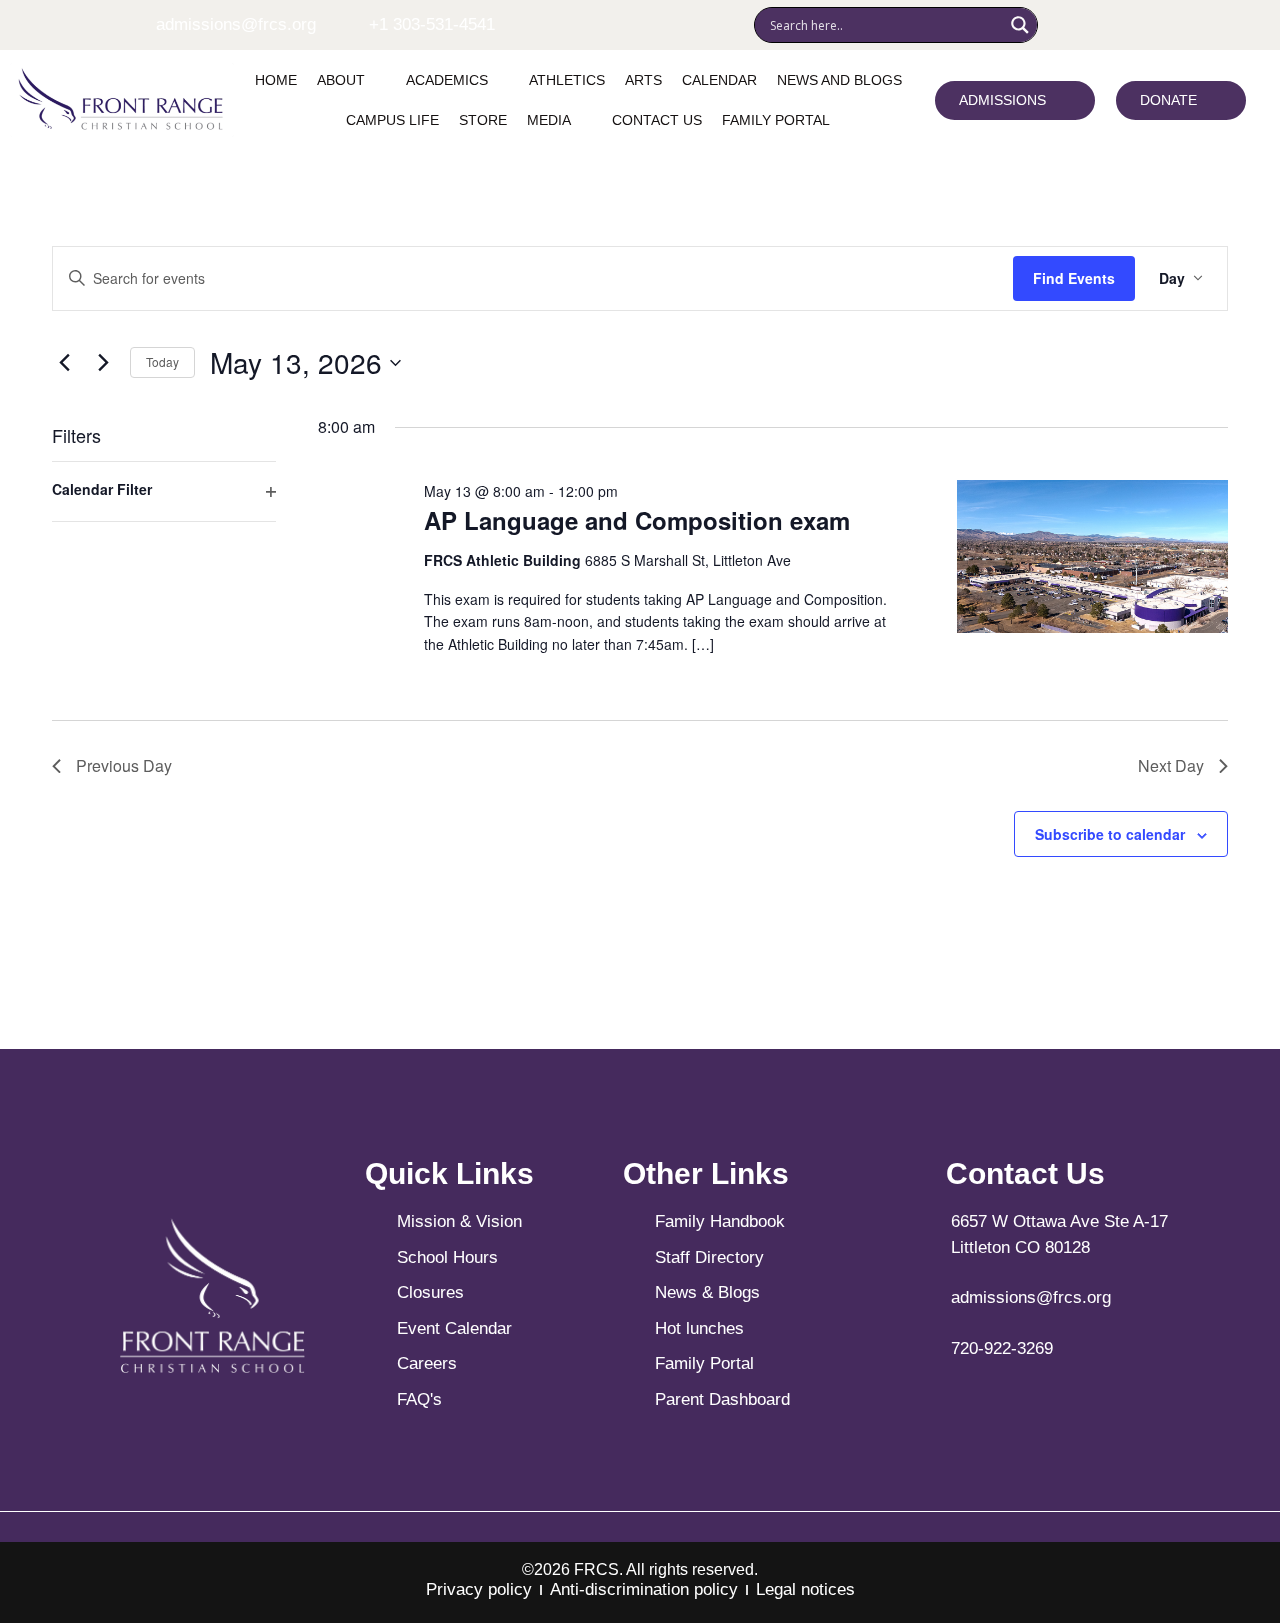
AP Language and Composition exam (637, 520)
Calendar (719, 80)
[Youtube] (1121, 25)
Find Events (1074, 278)
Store (483, 120)
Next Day (1171, 765)
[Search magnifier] (1020, 25)
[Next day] (103, 363)
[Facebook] (1061, 25)
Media (549, 120)
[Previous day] (64, 363)
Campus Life (392, 120)
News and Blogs (839, 80)
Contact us (657, 120)
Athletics (567, 80)
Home (276, 80)
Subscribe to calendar (1110, 834)
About (341, 80)
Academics (447, 80)
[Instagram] (1091, 25)
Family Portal (776, 120)
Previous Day (124, 765)
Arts (643, 80)
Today (162, 361)
